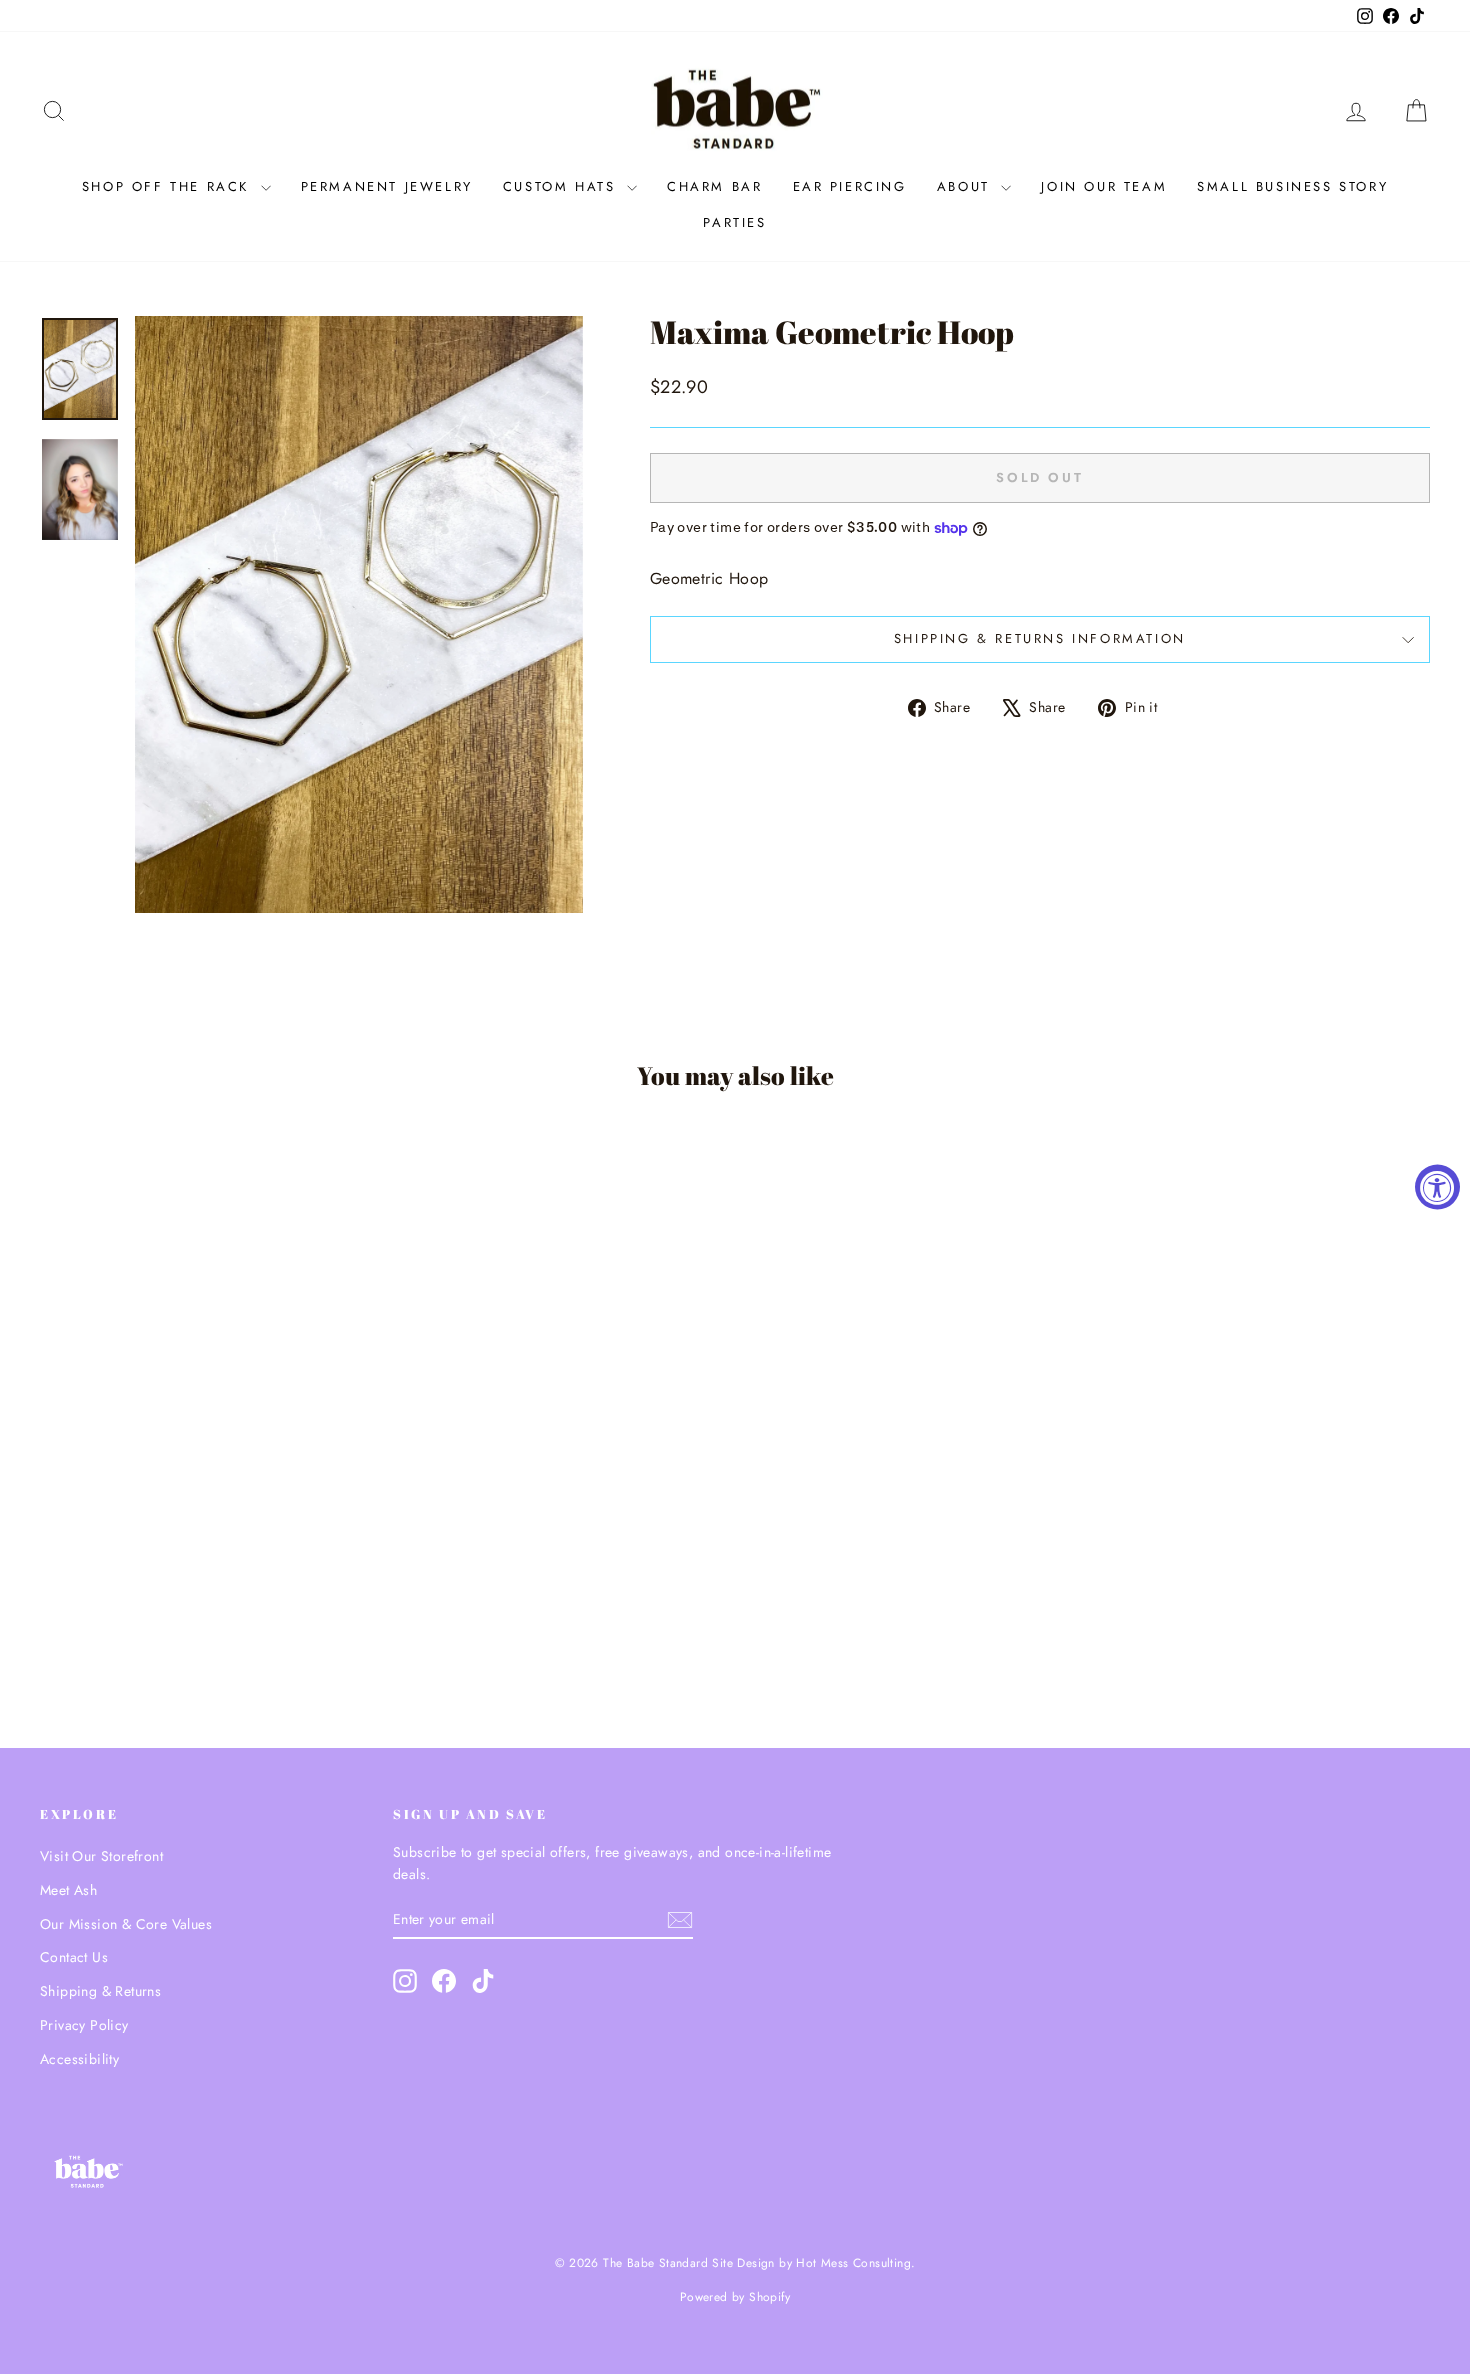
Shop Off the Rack (169, 186)
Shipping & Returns (100, 1991)
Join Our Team (1104, 186)
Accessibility (79, 2059)
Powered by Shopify (735, 2297)
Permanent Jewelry (387, 186)
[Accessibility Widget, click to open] (1437, 1187)
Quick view (206, 1559)
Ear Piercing (850, 186)
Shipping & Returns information (1040, 638)
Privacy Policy (84, 2025)
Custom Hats (562, 186)
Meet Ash (68, 1890)
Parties (734, 222)
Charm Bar (714, 186)
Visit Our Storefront (101, 1856)
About (967, 186)
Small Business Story (1292, 186)
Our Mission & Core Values (126, 1924)
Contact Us (74, 1957)
